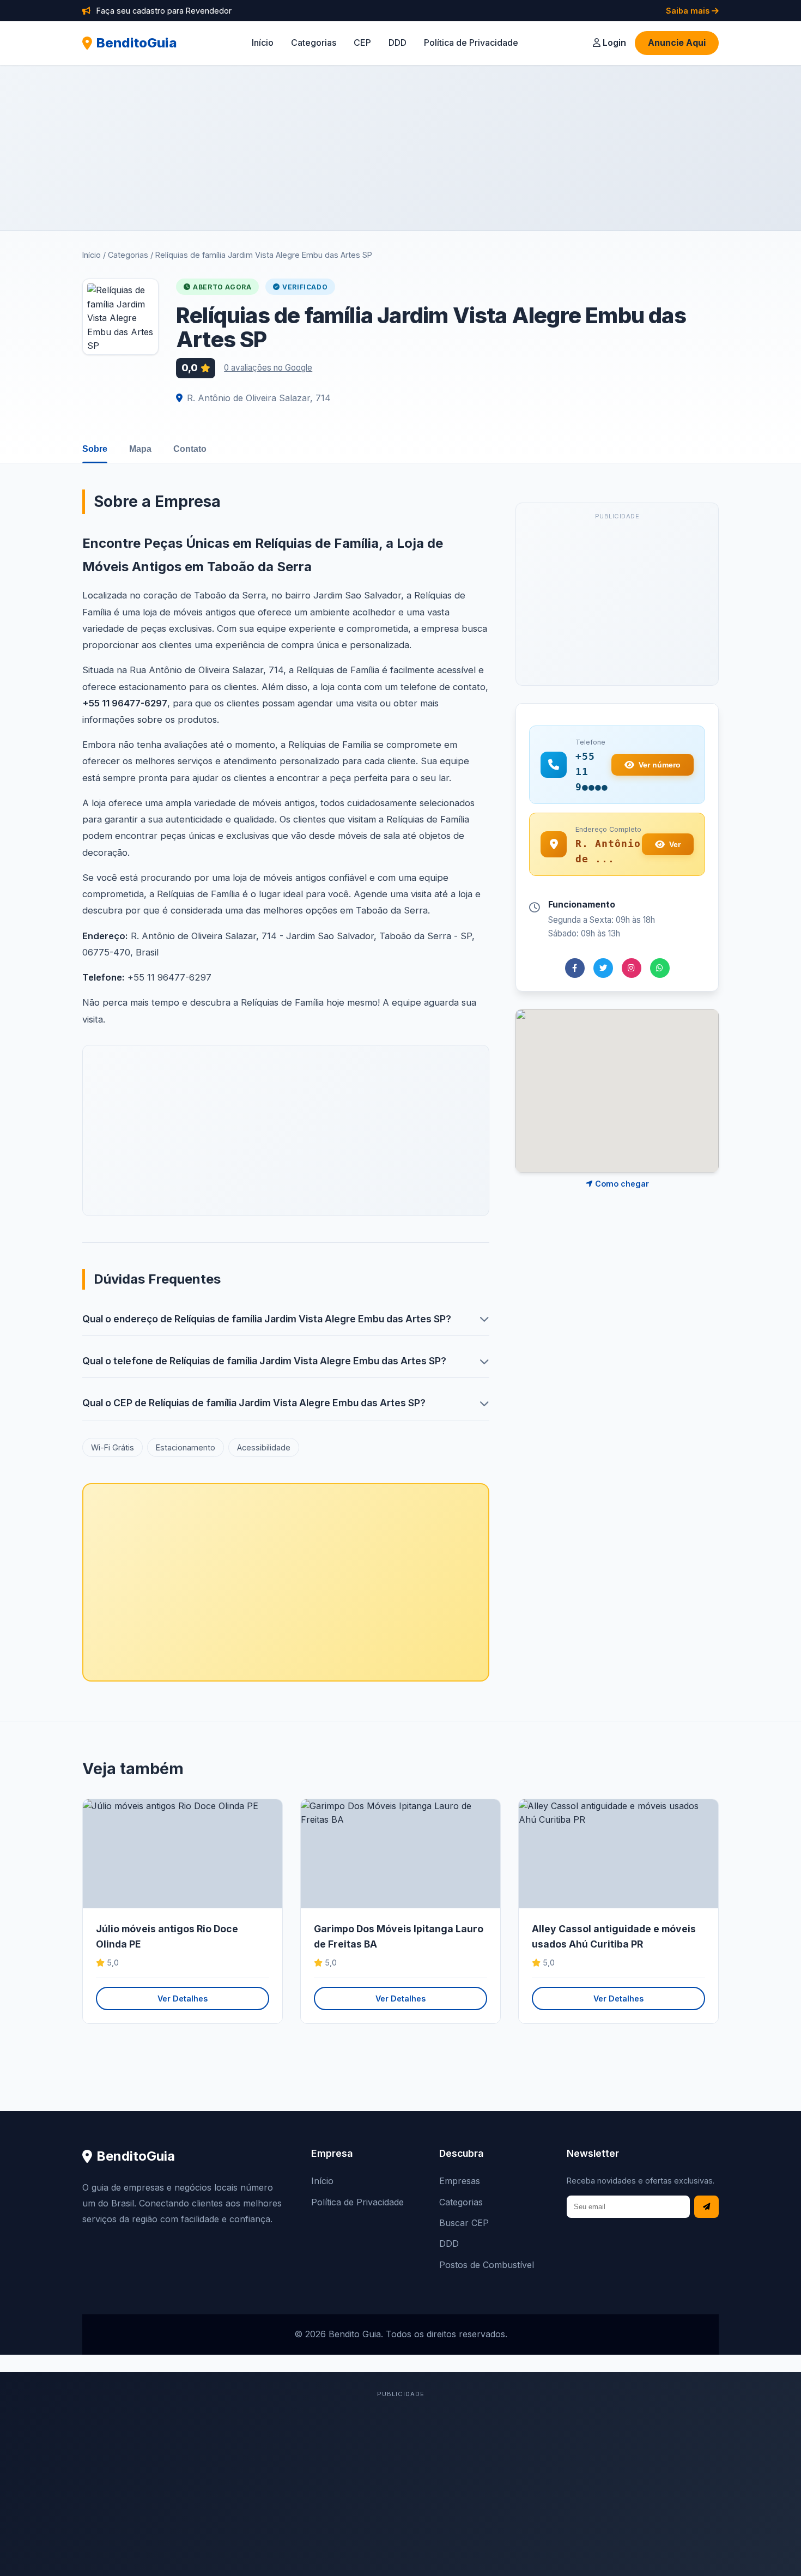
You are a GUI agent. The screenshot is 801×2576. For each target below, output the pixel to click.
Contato (190, 449)
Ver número (660, 765)
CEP (362, 43)
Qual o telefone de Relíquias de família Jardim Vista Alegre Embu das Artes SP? (264, 1361)
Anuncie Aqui (677, 43)
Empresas (460, 2181)
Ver (675, 844)
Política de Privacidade (471, 43)
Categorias (314, 43)
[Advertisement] (400, 148)
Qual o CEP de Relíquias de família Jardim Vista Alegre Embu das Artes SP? (254, 1403)
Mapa (140, 449)
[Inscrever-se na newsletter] (706, 2207)
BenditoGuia (137, 43)
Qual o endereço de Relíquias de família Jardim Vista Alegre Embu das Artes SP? (267, 1319)
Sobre (95, 449)
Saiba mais (689, 11)
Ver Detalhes (183, 1998)
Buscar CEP (464, 2223)
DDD (398, 43)
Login (613, 43)
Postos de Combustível (487, 2265)
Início (263, 43)
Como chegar (621, 1184)
